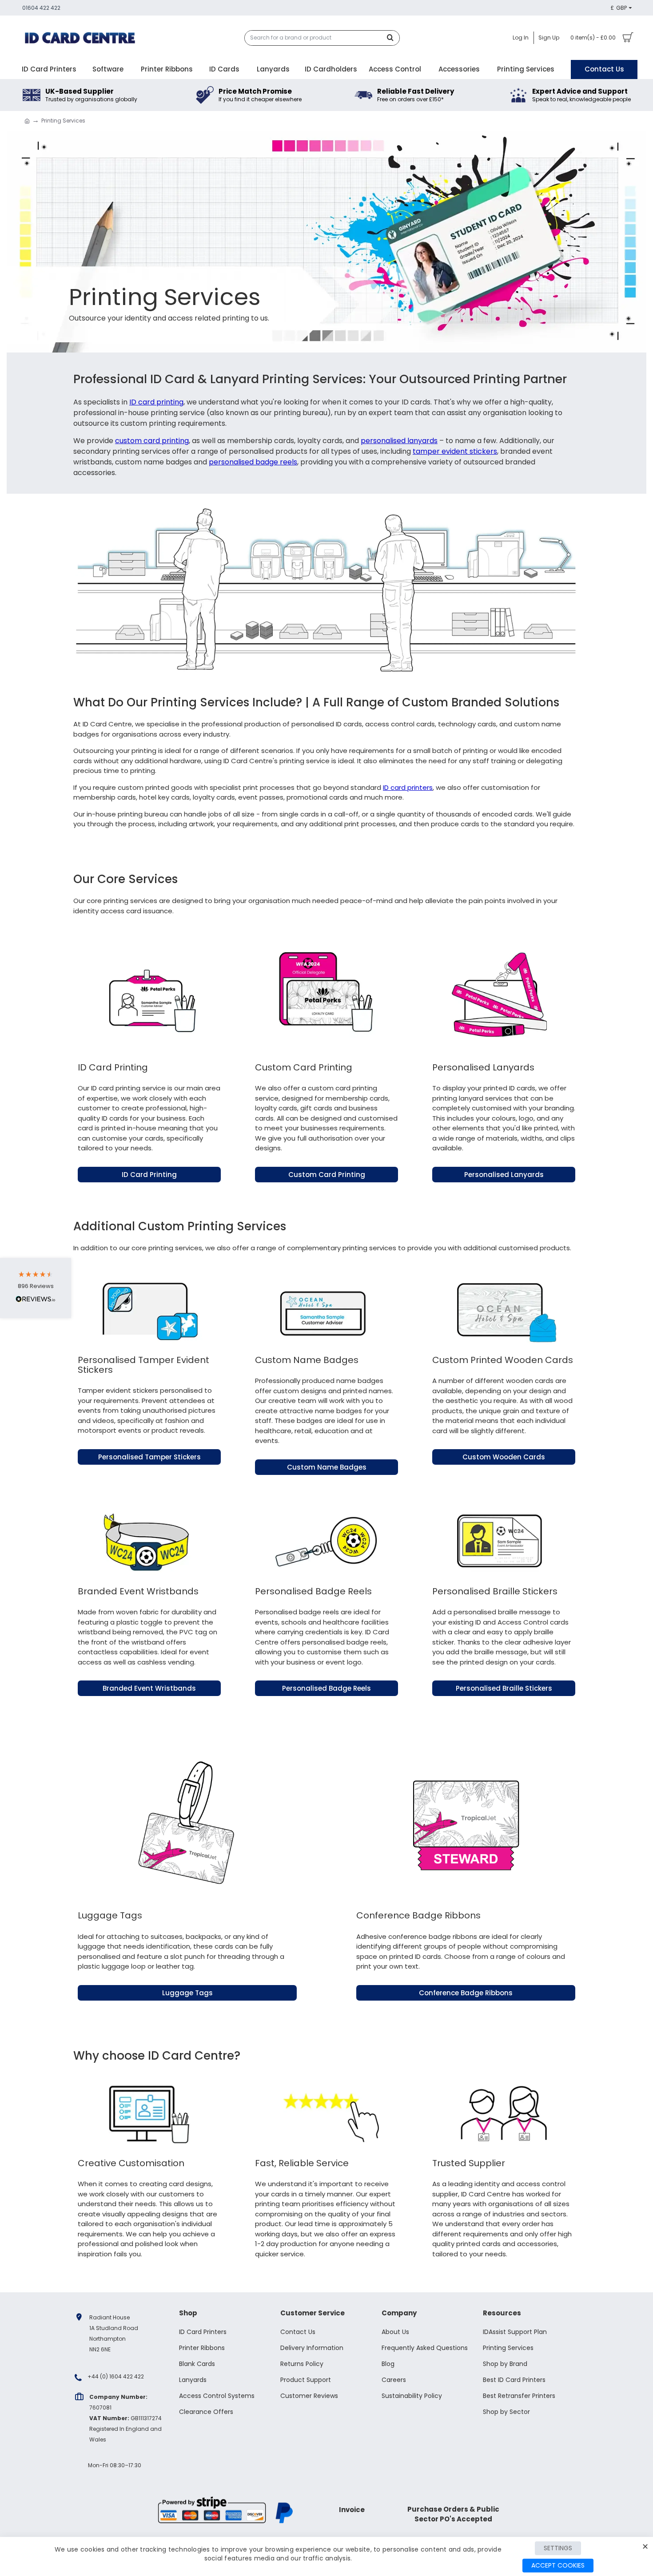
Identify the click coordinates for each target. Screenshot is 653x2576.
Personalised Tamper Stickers (149, 1457)
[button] (36, 1288)
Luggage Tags (187, 1993)
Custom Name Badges (327, 1467)
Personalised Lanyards (504, 1175)
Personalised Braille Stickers (504, 1688)
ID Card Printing (149, 1175)
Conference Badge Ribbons (466, 1993)
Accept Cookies (558, 2565)
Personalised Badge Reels (326, 1688)
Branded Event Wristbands (149, 1688)
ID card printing (156, 402)
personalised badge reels (253, 462)
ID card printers (408, 787)
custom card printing (152, 441)
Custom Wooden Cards (504, 1457)
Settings (558, 2548)
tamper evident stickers (455, 451)
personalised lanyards (399, 441)
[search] (393, 38)
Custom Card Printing (327, 1175)
